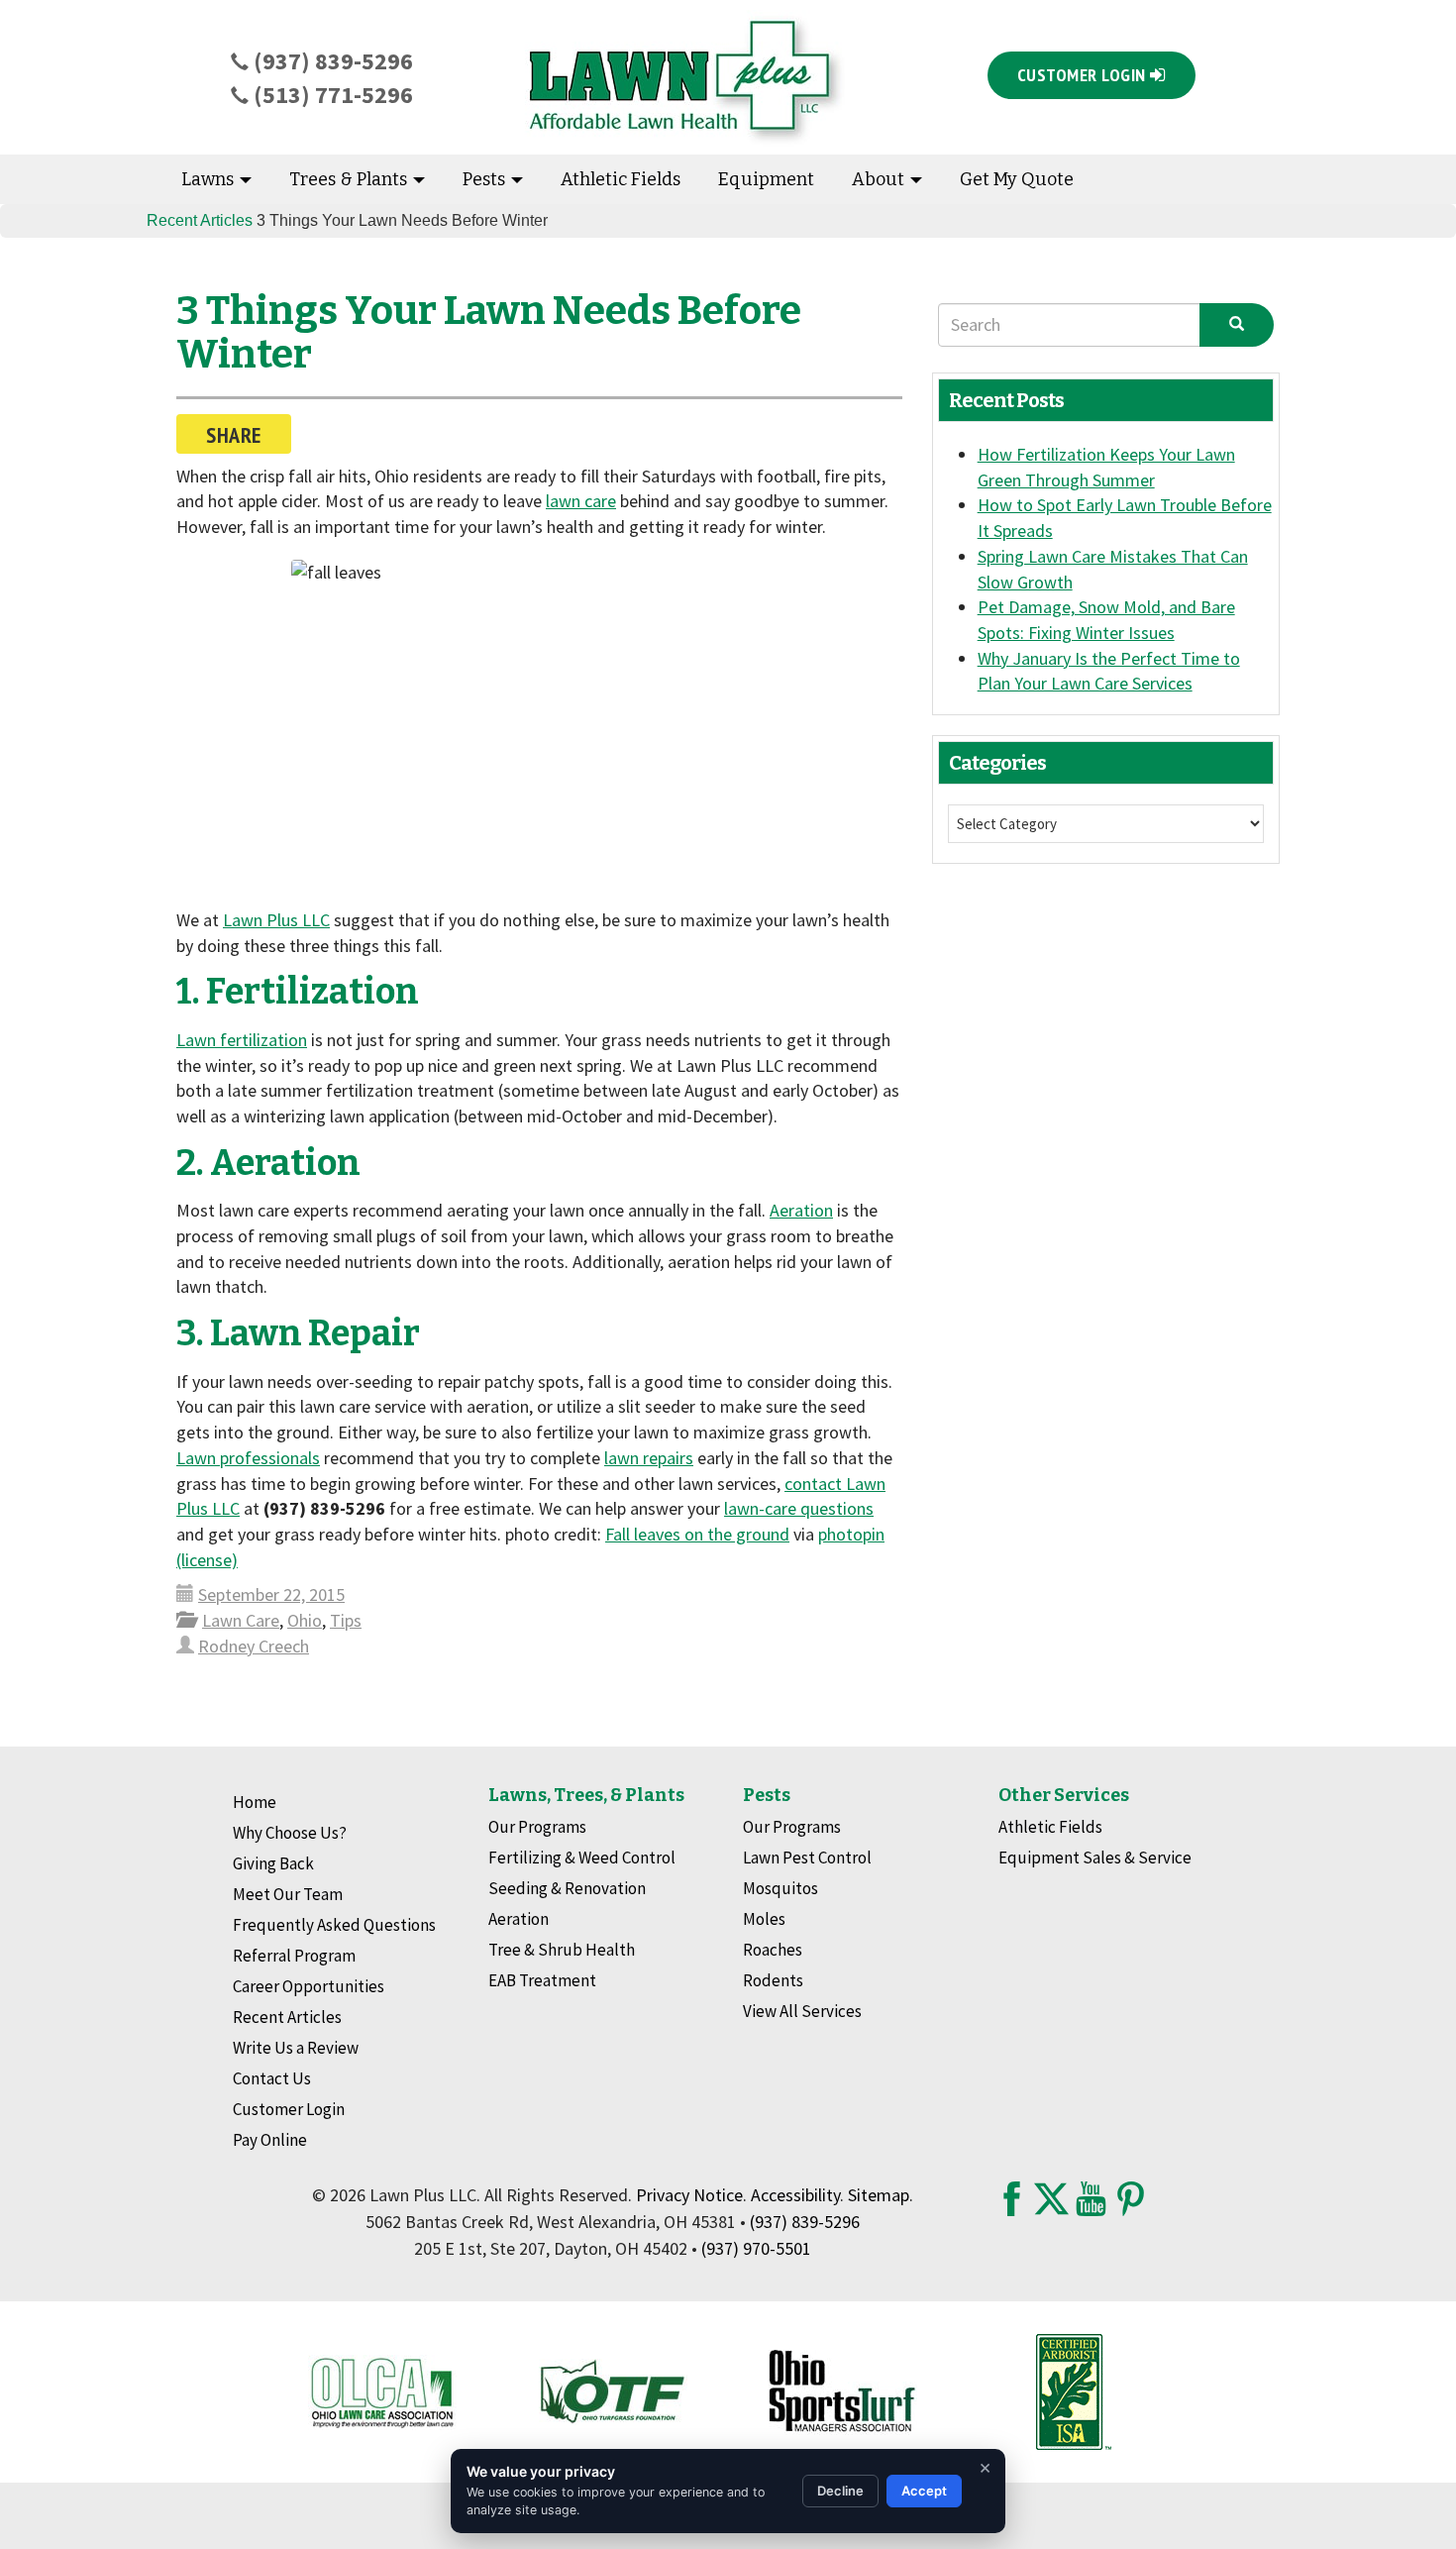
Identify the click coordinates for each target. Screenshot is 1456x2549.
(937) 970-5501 (756, 2248)
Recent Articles (200, 220)
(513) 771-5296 (331, 95)
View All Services (802, 2011)
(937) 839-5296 (331, 61)
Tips (346, 1620)
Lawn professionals (248, 1458)
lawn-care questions (799, 1508)
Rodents (773, 1980)
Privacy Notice (689, 2195)
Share (234, 435)
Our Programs (537, 1827)
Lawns (209, 179)
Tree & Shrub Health (562, 1950)
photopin (851, 1534)
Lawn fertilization (242, 1040)
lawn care (581, 501)
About (880, 179)
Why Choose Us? (290, 1833)
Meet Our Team (288, 1894)
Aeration (801, 1210)
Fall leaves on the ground (697, 1534)
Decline (840, 2491)
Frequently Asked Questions (334, 1925)
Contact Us (272, 2078)
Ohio (305, 1620)
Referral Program (294, 1956)
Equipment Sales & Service (1095, 1858)
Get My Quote (1017, 179)
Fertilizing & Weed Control (582, 1858)
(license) (207, 1560)
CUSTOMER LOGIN (1084, 75)
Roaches (773, 1950)
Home (255, 1802)
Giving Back (273, 1863)
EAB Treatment (542, 1980)
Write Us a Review (296, 2048)
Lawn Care (241, 1620)
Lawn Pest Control (807, 1858)
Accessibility (795, 2195)
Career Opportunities (309, 1986)
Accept (924, 2491)
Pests (486, 179)
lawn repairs (649, 1458)
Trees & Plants (350, 179)
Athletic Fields (621, 179)
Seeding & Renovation (567, 1888)
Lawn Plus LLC (276, 920)
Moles (764, 1919)
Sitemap (879, 2195)
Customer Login (289, 2109)
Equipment (766, 179)
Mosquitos (780, 1888)
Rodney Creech (254, 1646)
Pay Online (270, 2140)
